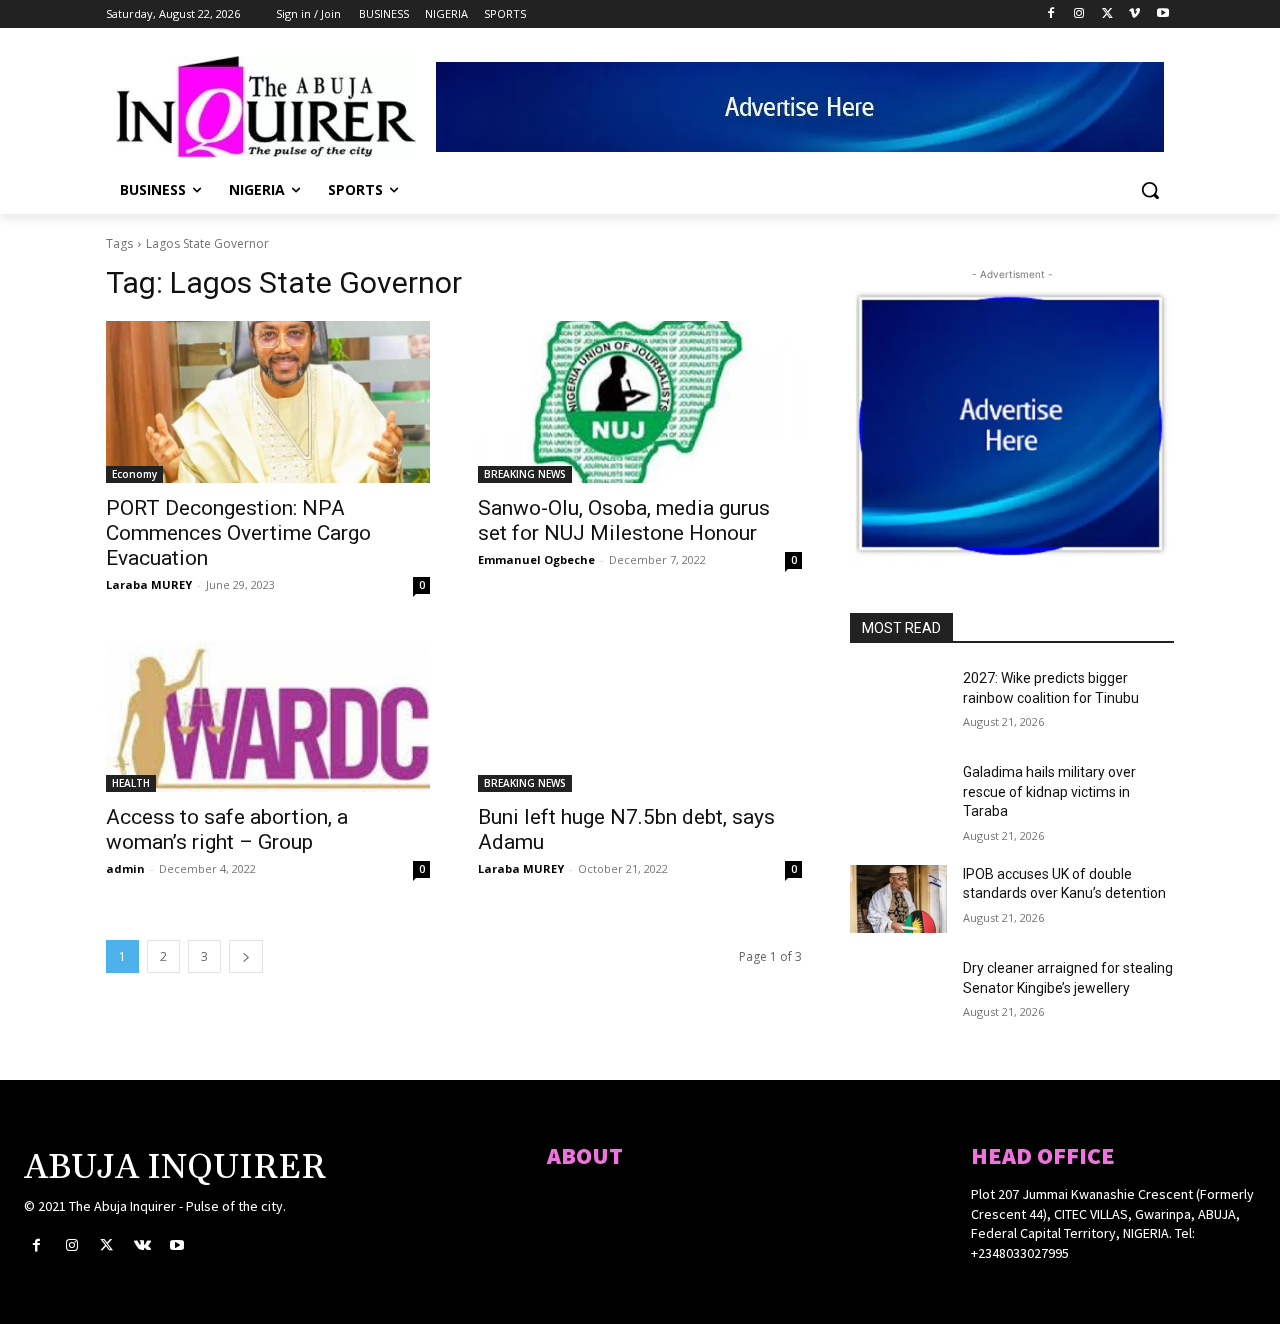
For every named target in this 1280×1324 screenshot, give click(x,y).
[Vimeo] (1134, 14)
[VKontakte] (142, 1245)
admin (125, 868)
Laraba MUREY (149, 584)
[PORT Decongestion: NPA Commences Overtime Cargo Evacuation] (268, 402)
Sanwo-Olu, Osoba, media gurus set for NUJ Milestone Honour (624, 520)
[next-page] (246, 956)
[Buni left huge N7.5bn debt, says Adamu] (640, 711)
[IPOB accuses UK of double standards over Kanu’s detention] (898, 899)
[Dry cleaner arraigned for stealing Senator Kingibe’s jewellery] (898, 993)
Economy (134, 474)
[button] (1150, 190)
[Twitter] (1107, 14)
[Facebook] (1051, 14)
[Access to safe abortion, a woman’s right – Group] (268, 711)
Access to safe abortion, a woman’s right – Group (227, 829)
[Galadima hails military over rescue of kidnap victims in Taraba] (898, 797)
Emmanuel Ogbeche (536, 559)
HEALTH (131, 783)
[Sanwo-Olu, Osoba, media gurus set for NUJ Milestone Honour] (640, 402)
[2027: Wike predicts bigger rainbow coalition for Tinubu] (898, 703)
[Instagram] (1079, 14)
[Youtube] (1162, 14)
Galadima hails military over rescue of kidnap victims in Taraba (1049, 791)
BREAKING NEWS (525, 474)
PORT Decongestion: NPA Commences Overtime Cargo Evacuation (238, 533)
